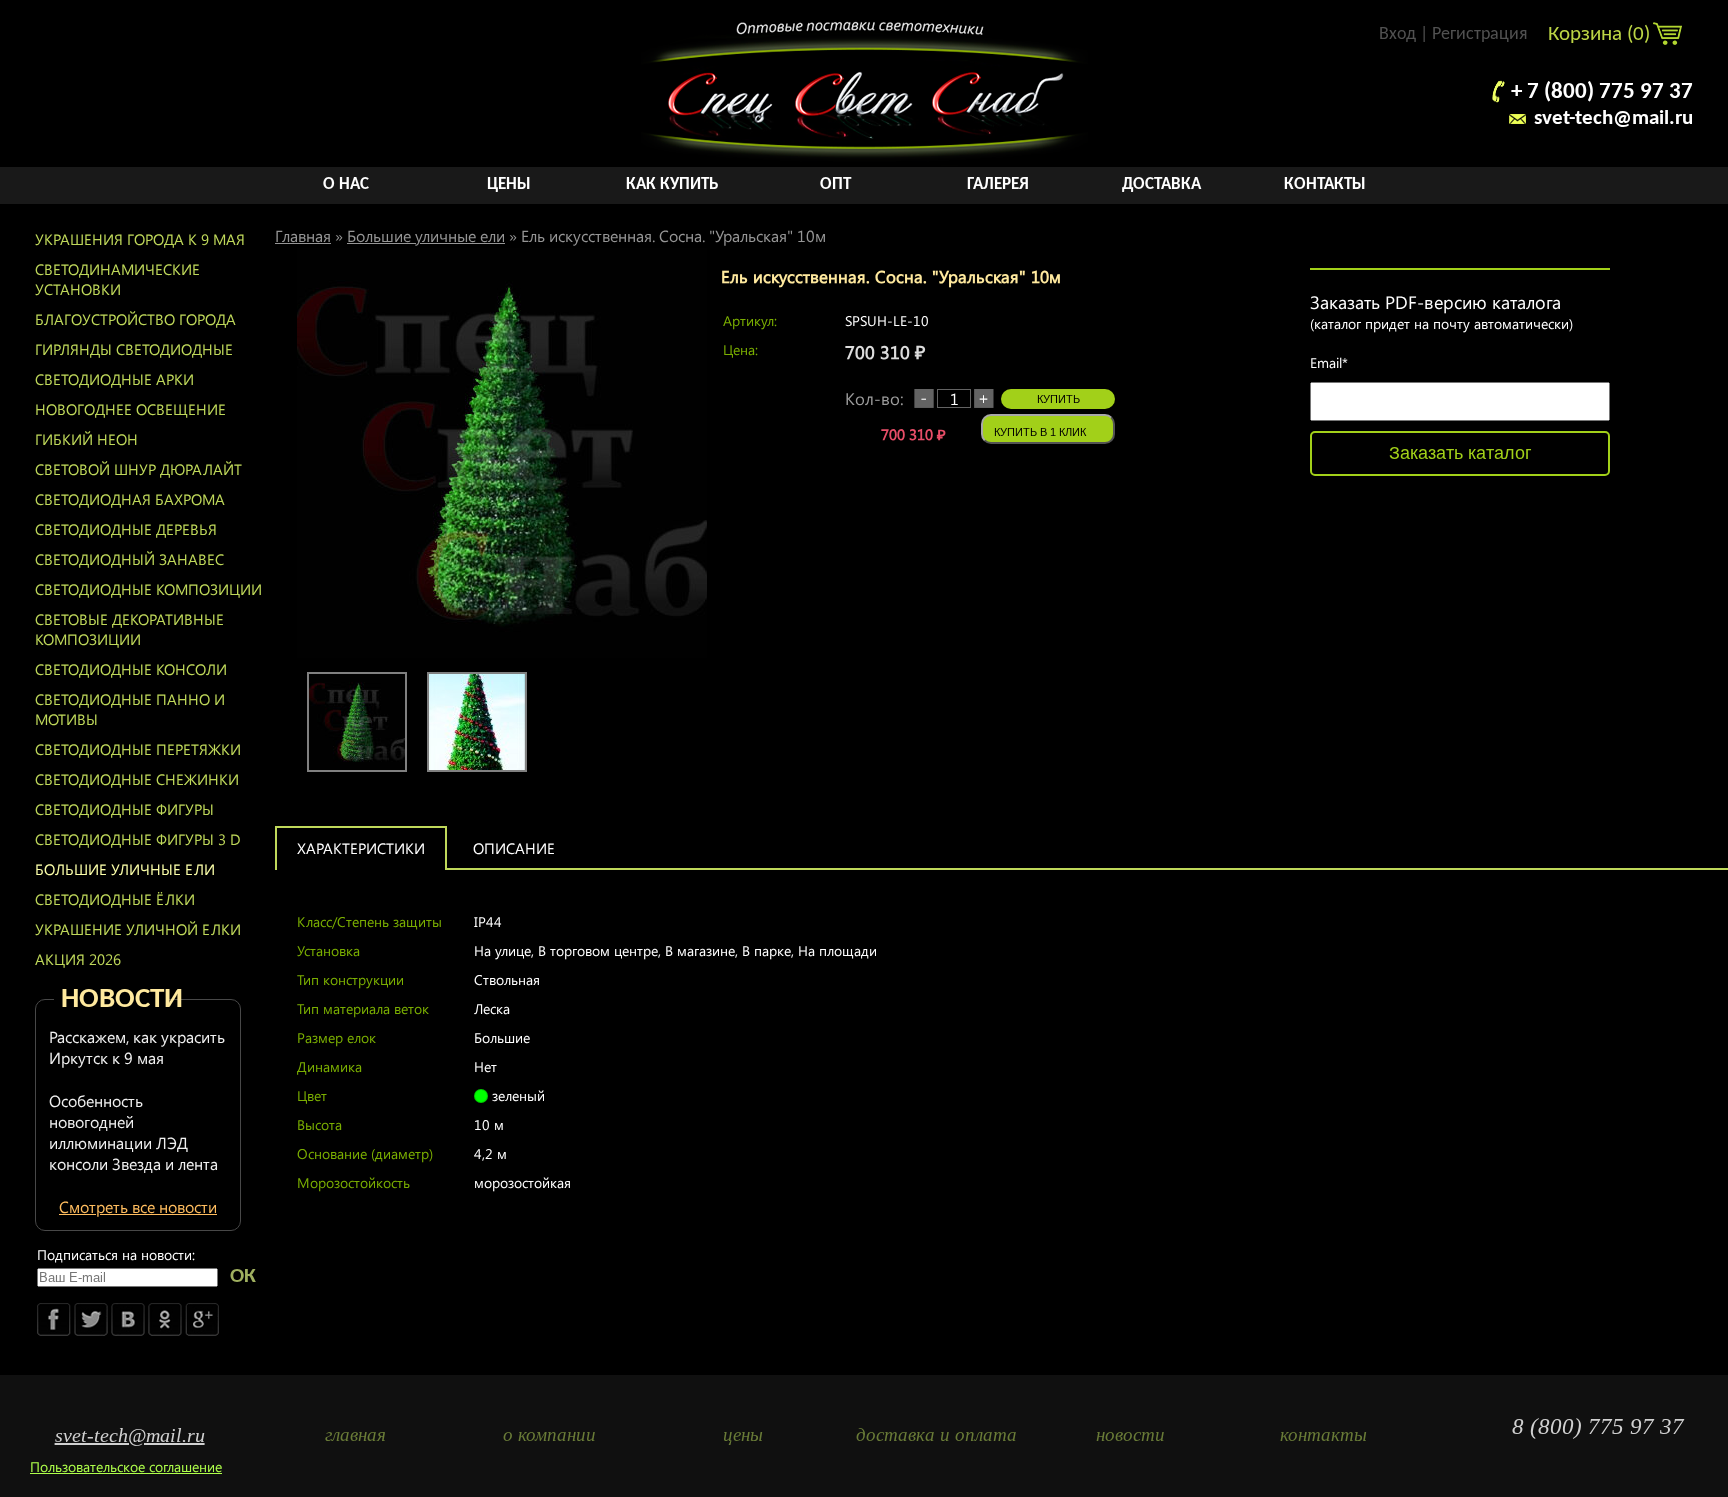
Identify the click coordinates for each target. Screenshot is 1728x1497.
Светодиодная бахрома (130, 499)
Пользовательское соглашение (126, 1466)
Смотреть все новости (138, 1206)
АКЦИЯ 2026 (78, 959)
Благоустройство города (135, 319)
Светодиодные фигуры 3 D (138, 839)
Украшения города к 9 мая (140, 239)
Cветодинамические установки (117, 279)
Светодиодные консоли (131, 669)
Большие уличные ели (125, 869)
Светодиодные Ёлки (115, 899)
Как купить (672, 184)
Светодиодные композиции (148, 589)
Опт (835, 184)
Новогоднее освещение (130, 409)
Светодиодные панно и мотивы (130, 709)
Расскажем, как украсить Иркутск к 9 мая (137, 1047)
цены (743, 1434)
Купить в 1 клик (1040, 432)
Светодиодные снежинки (137, 779)
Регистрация (1480, 34)
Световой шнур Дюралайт (138, 469)
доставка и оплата (936, 1434)
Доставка (1161, 184)
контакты (1323, 1434)
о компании (549, 1434)
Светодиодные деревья (126, 529)
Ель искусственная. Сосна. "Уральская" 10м (673, 235)
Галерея (998, 184)
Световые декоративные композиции (129, 629)
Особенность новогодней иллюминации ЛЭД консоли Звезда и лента (133, 1132)
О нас (346, 184)
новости (1130, 1434)
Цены (509, 184)
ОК (243, 1276)
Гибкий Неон (86, 439)
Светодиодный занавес (129, 559)
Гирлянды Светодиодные (134, 349)
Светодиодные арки (114, 379)
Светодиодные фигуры (124, 809)
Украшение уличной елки (138, 929)
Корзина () (1601, 34)
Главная (303, 235)
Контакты (1325, 184)
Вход (1397, 34)
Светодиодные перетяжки (138, 749)
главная (355, 1434)
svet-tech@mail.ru (1613, 118)
